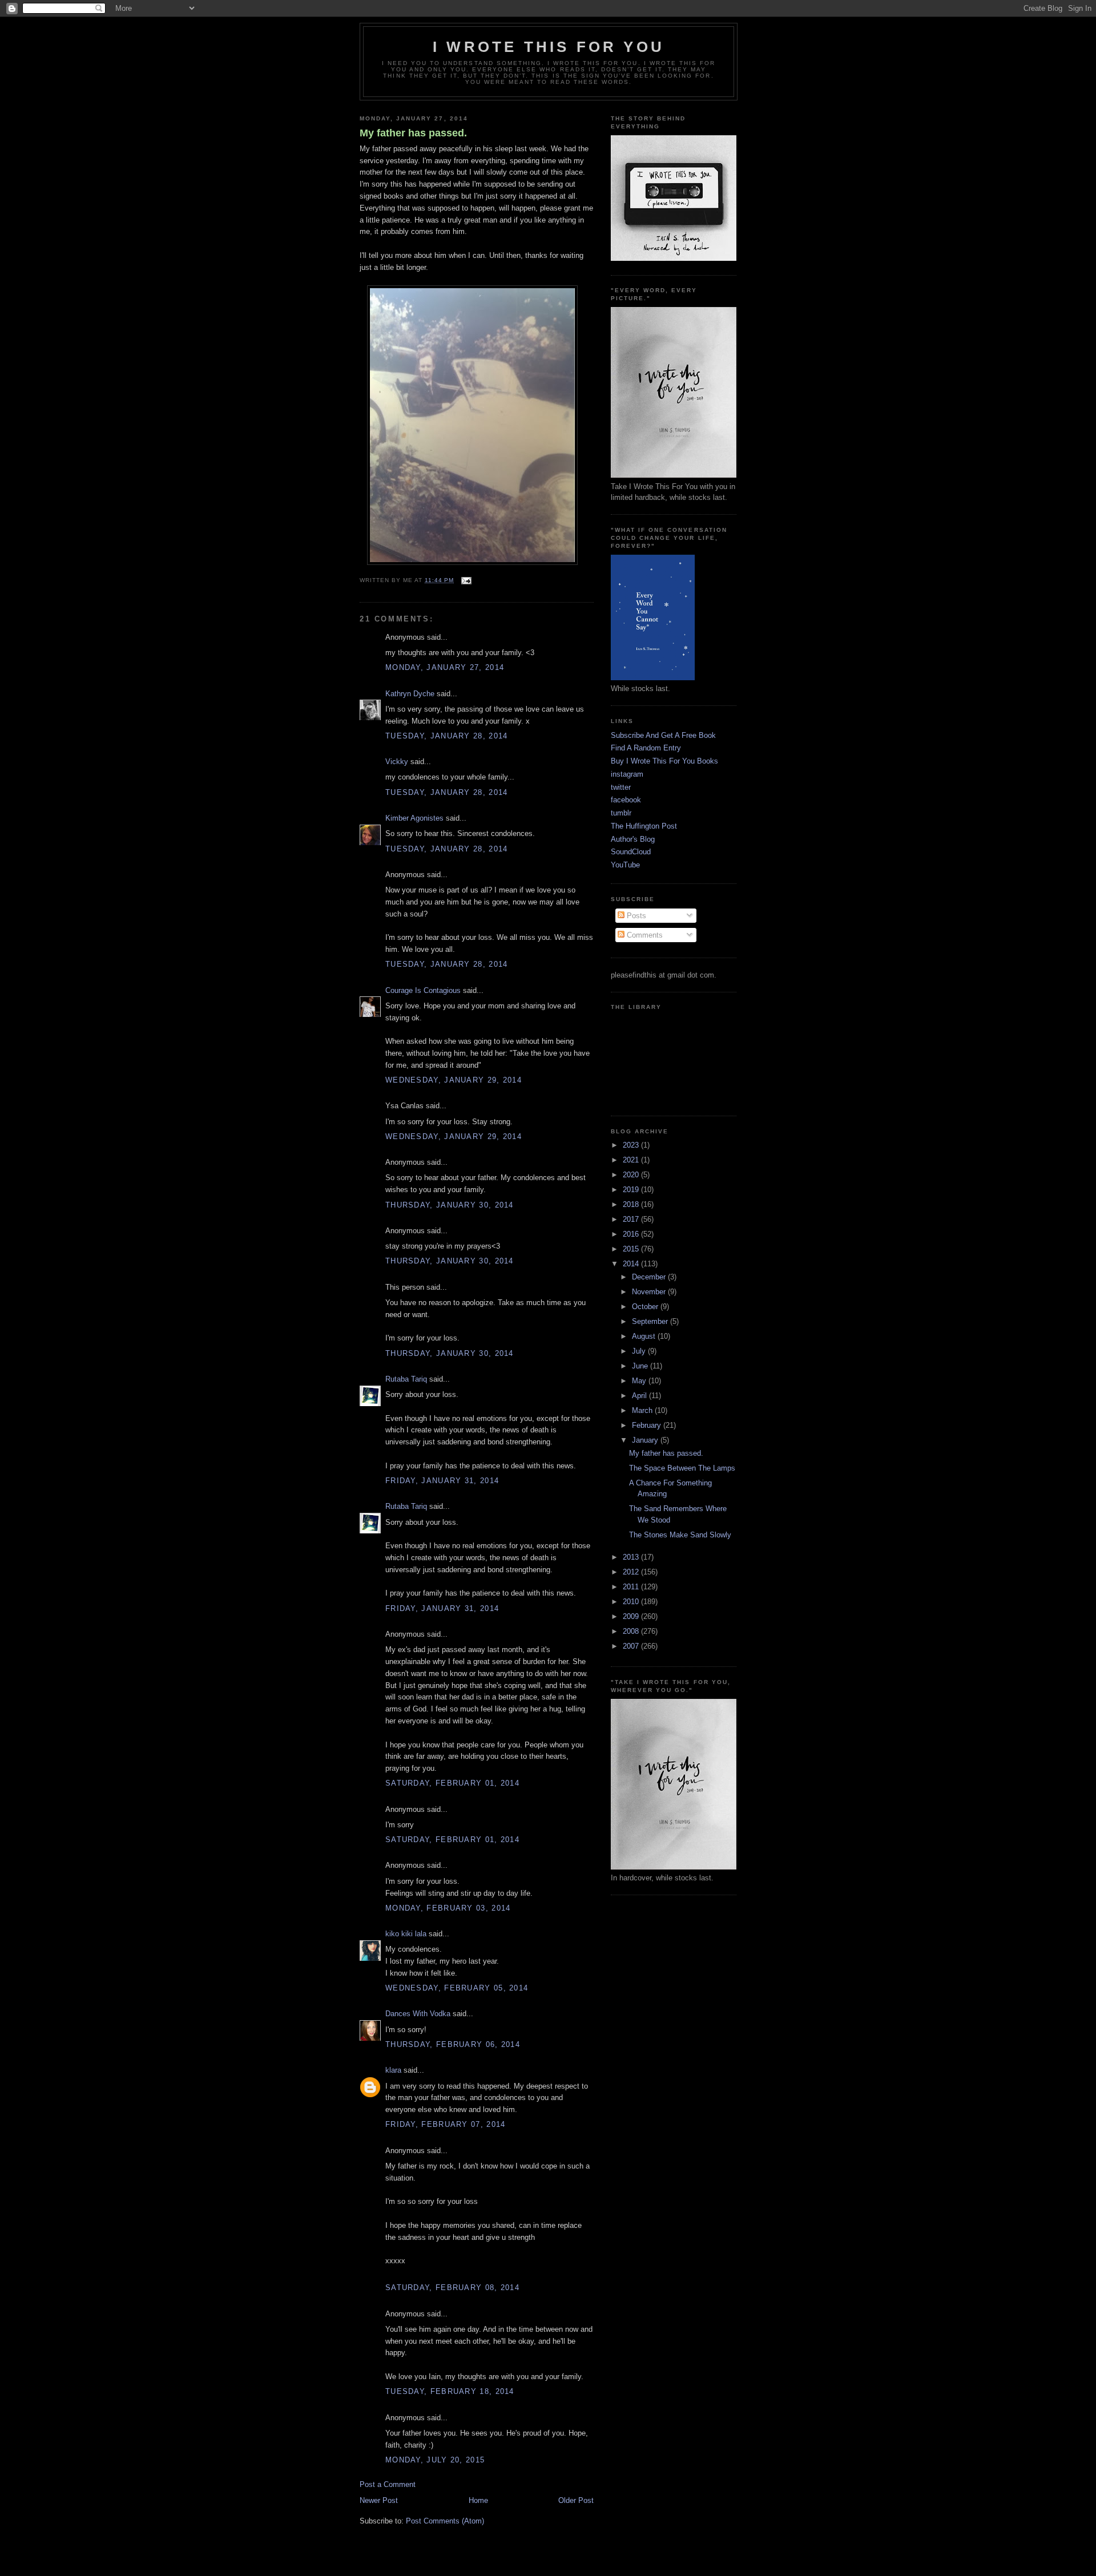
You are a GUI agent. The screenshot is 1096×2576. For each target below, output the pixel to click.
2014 (632, 1264)
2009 (632, 1616)
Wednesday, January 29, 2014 (454, 1080)
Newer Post (379, 2500)
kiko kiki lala (406, 1934)
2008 (632, 1631)
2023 (632, 1145)
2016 (632, 1234)
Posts (635, 916)
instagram (627, 774)
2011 (632, 1587)
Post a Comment (388, 2484)
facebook (626, 800)
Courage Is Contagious (423, 990)
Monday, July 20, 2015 (435, 2460)
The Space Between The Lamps (682, 1468)
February (648, 1425)
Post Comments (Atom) (445, 2521)
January (646, 1440)
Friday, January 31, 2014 (442, 1481)
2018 (632, 1204)
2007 (632, 1646)
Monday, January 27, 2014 (445, 667)
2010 (632, 1602)
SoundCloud (631, 852)
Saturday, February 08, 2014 (452, 2288)
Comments (644, 935)
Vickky (397, 762)
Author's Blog (633, 839)
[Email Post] (465, 580)
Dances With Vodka (418, 2014)
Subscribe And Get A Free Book (663, 735)
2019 (632, 1190)
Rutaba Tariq (406, 1379)
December (650, 1277)
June (641, 1366)
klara (393, 2070)
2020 (632, 1175)
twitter (621, 787)
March (643, 1410)
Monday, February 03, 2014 (448, 1908)
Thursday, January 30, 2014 (450, 1205)
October (646, 1307)
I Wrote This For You (549, 47)
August (645, 1336)
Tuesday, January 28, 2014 (447, 736)
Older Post (576, 2500)
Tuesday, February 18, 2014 (450, 2391)
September (651, 1321)
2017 (632, 1219)
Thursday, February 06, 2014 (453, 2044)
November (650, 1292)
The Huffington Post (644, 826)
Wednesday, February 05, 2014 (457, 1988)
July (640, 1351)
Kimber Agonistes (414, 818)
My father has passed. (413, 133)
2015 (632, 1249)
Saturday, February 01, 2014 (452, 1783)
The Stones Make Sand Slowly (680, 1535)
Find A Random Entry (646, 748)
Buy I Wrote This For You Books (664, 761)
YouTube (625, 865)
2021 (632, 1160)
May (640, 1381)
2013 (632, 1557)
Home (478, 2500)
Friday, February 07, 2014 (446, 2124)
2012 (632, 1572)
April (640, 1396)
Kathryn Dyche (410, 694)
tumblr (621, 813)
